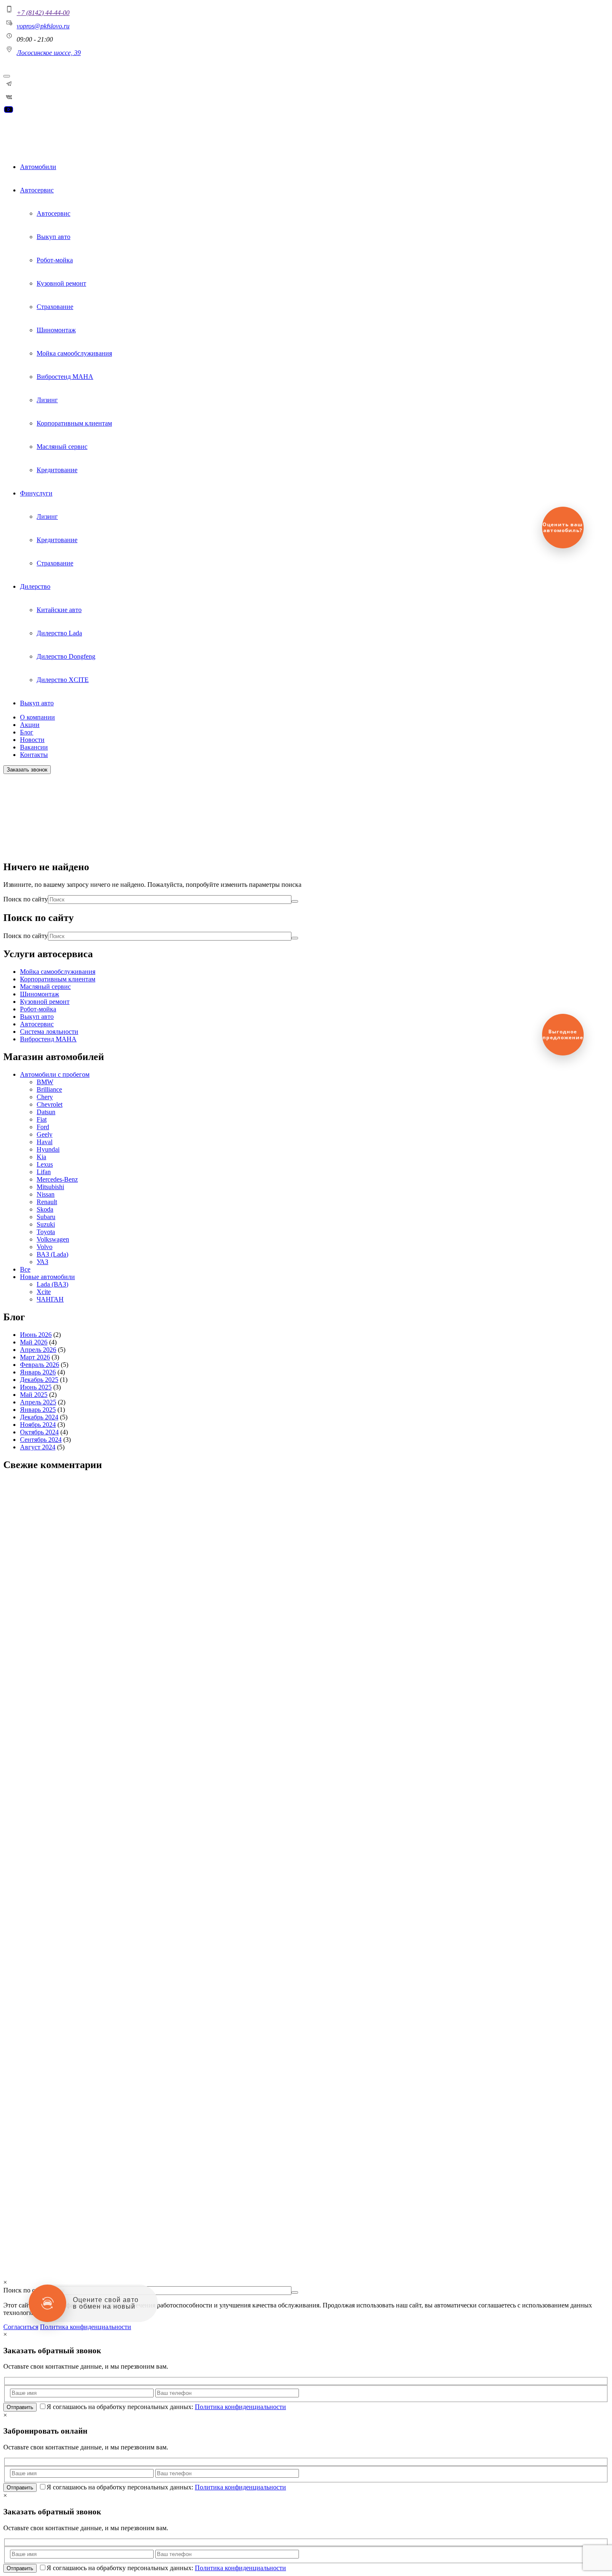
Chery (45, 1097)
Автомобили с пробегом (55, 1074)
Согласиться (21, 2327)
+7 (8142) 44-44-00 (43, 13)
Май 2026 (34, 1342)
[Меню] (7, 76)
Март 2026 (35, 1357)
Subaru (46, 1217)
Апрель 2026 (38, 1350)
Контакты (34, 755)
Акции (30, 725)
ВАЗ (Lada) (52, 1254)
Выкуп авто (53, 237)
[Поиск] (295, 901)
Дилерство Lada (59, 633)
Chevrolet (50, 1104)
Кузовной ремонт (61, 283)
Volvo (45, 1247)
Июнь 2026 (36, 1335)
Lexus (45, 1164)
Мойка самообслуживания (74, 353)
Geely (45, 1134)
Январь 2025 (38, 1410)
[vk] (9, 101)
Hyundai (48, 1149)
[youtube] (8, 112)
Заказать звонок (27, 770)
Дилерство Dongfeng (66, 656)
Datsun (46, 1112)
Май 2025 (34, 1395)
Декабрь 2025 (39, 1380)
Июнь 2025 (36, 1387)
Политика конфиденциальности (34, 2259)
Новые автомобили (47, 1277)
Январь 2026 (38, 1372)
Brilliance (49, 1089)
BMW (45, 1082)
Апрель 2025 (38, 1402)
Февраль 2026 (40, 1365)
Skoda (45, 1209)
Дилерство (35, 586)
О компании (37, 717)
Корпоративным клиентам (74, 423)
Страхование (55, 307)
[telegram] (9, 87)
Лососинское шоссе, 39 (49, 53)
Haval (45, 1142)
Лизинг (47, 400)
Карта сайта (20, 2248)
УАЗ (42, 1262)
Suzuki (46, 1224)
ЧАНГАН (50, 1299)
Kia (41, 1157)
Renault (47, 1202)
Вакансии (34, 747)
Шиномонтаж (56, 330)
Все (25, 1269)
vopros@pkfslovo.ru (43, 26)
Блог (27, 732)
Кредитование (57, 470)
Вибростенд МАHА (65, 377)
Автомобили (38, 167)
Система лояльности (49, 1032)
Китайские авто (59, 610)
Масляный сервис (62, 447)
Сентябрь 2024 (41, 1440)
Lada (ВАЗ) (52, 1284)
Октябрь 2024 (39, 1432)
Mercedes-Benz (57, 1179)
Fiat (42, 1119)
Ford (43, 1127)
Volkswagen (53, 1239)
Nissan (46, 1194)
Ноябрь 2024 (38, 1425)
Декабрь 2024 (39, 1417)
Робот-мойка (55, 260)
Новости (32, 740)
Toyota (46, 1232)
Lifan (44, 1172)
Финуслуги (36, 493)
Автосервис (37, 190)
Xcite (44, 1292)
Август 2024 (38, 1447)
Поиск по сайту (26, 899)
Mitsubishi (50, 1187)
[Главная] (23, 137)
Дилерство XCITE (63, 680)
